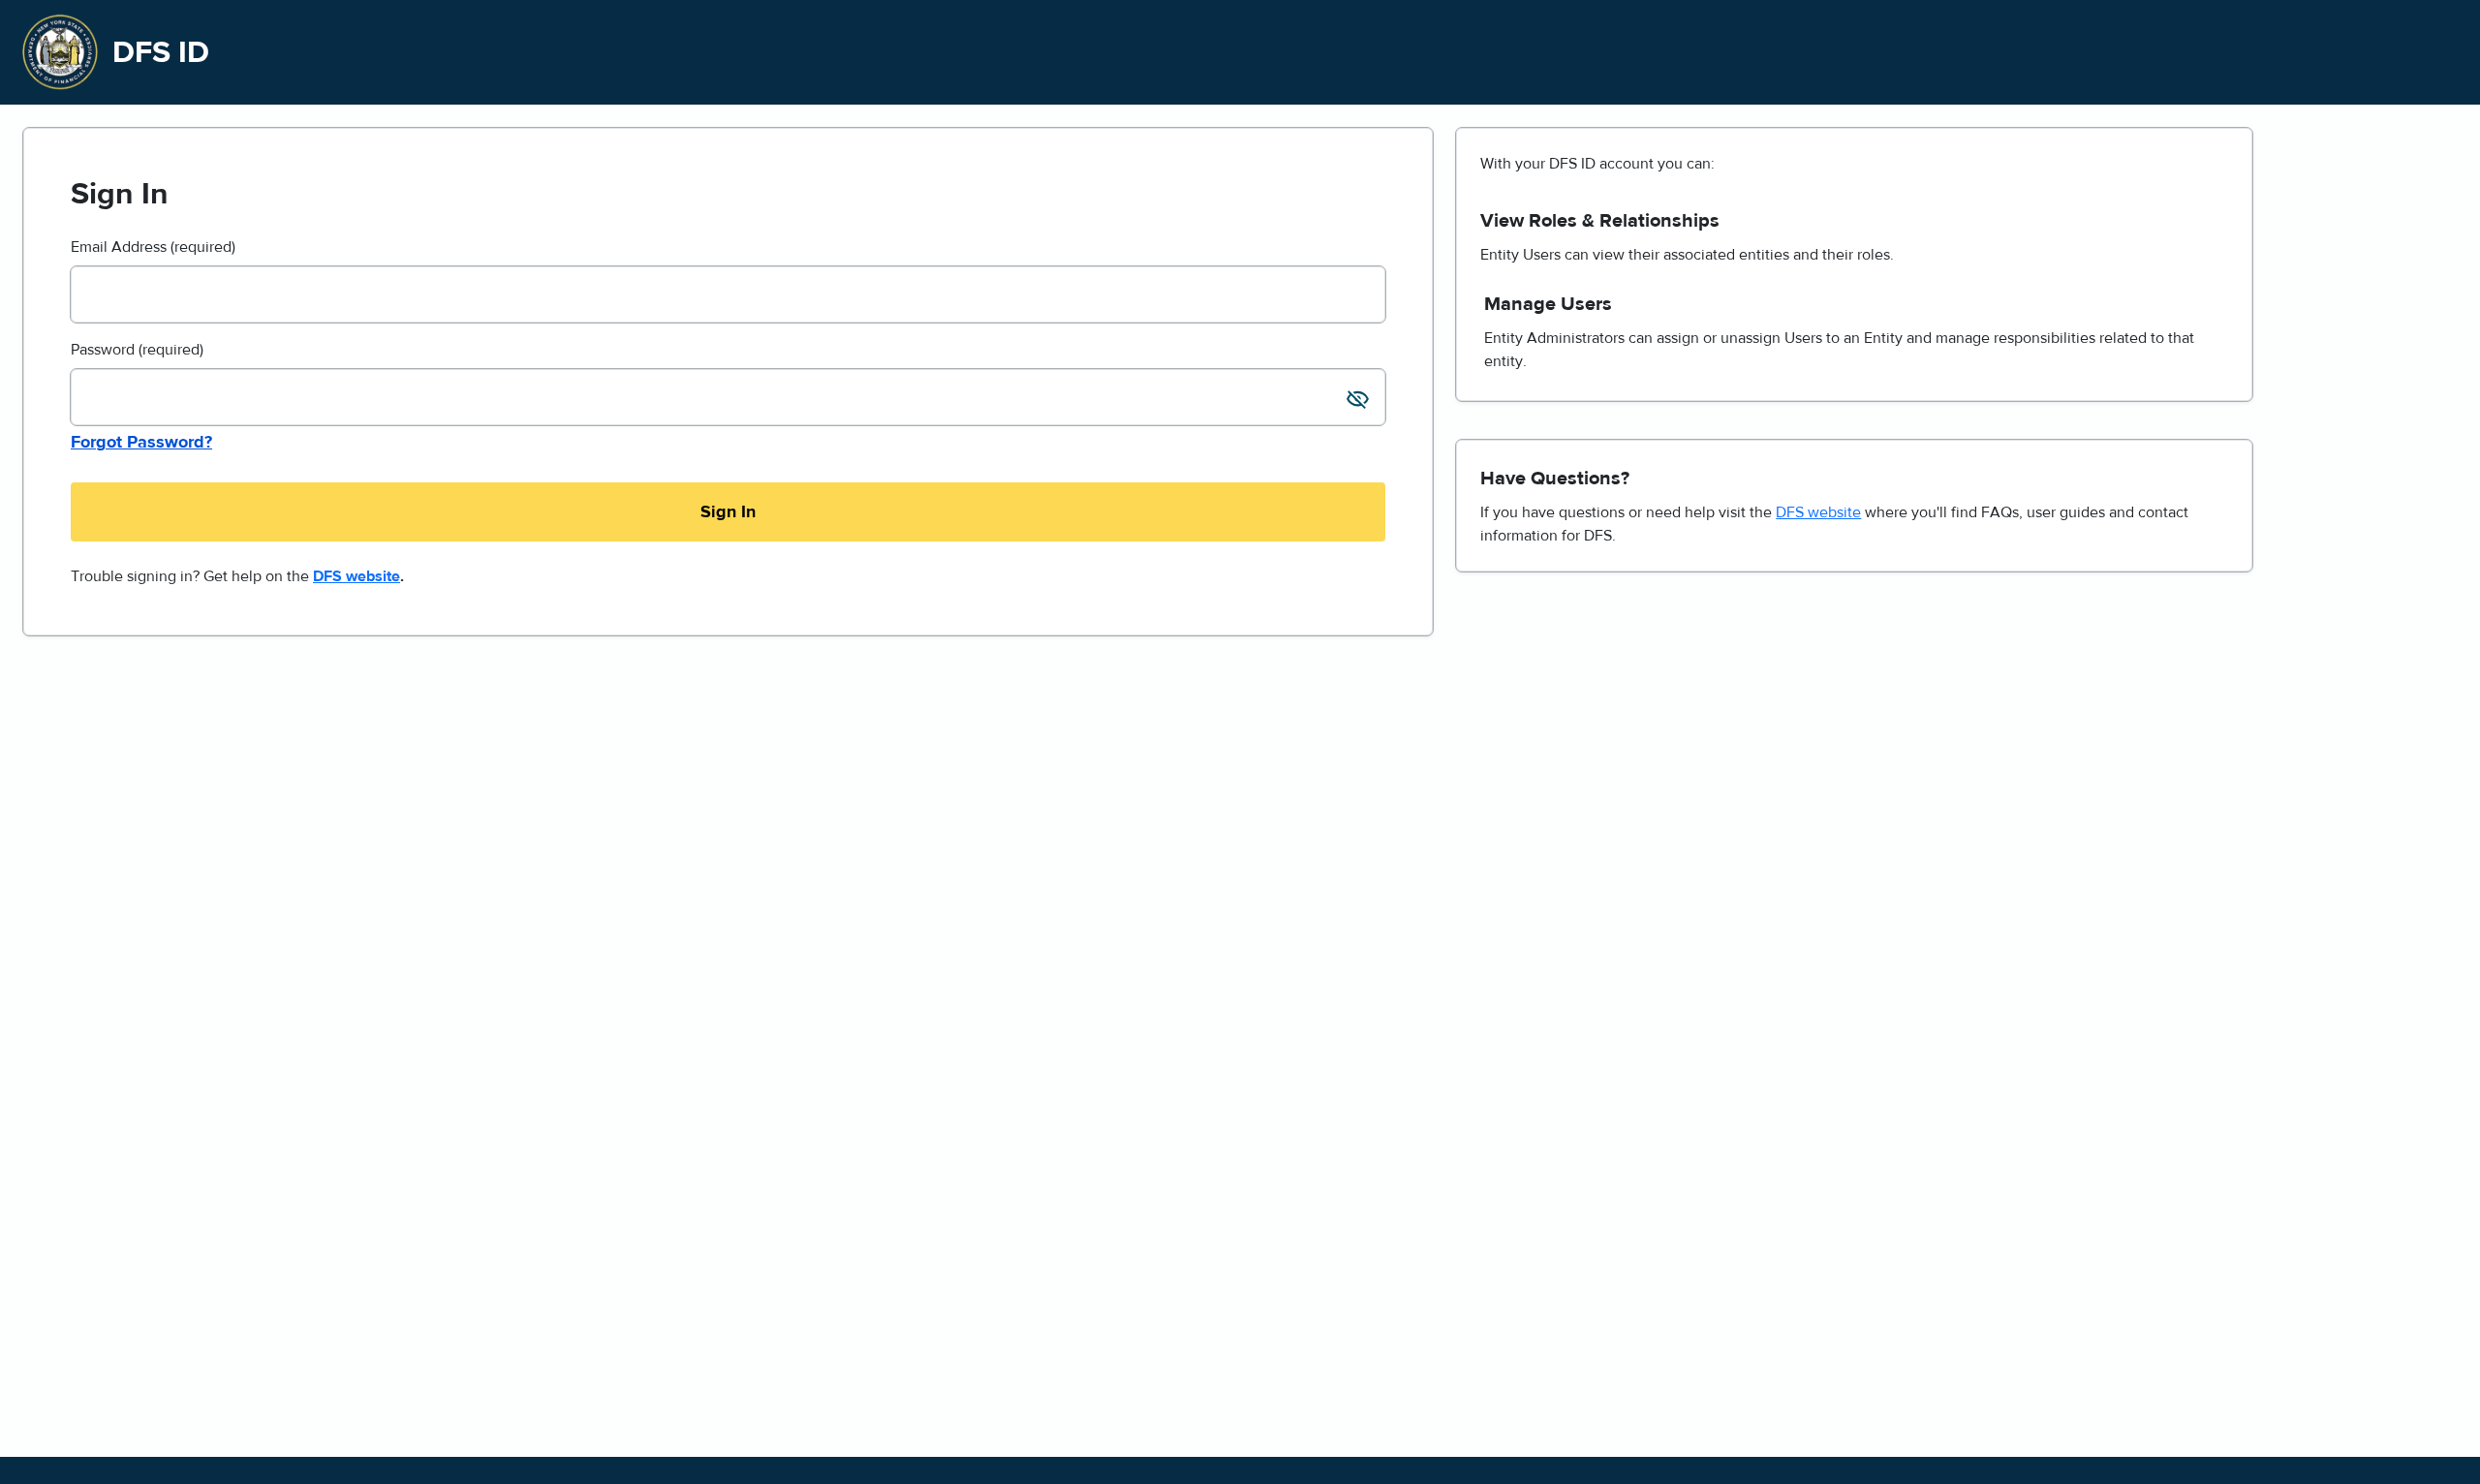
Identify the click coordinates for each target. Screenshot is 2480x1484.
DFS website (356, 576)
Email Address (153, 247)
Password (137, 350)
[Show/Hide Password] (1360, 402)
